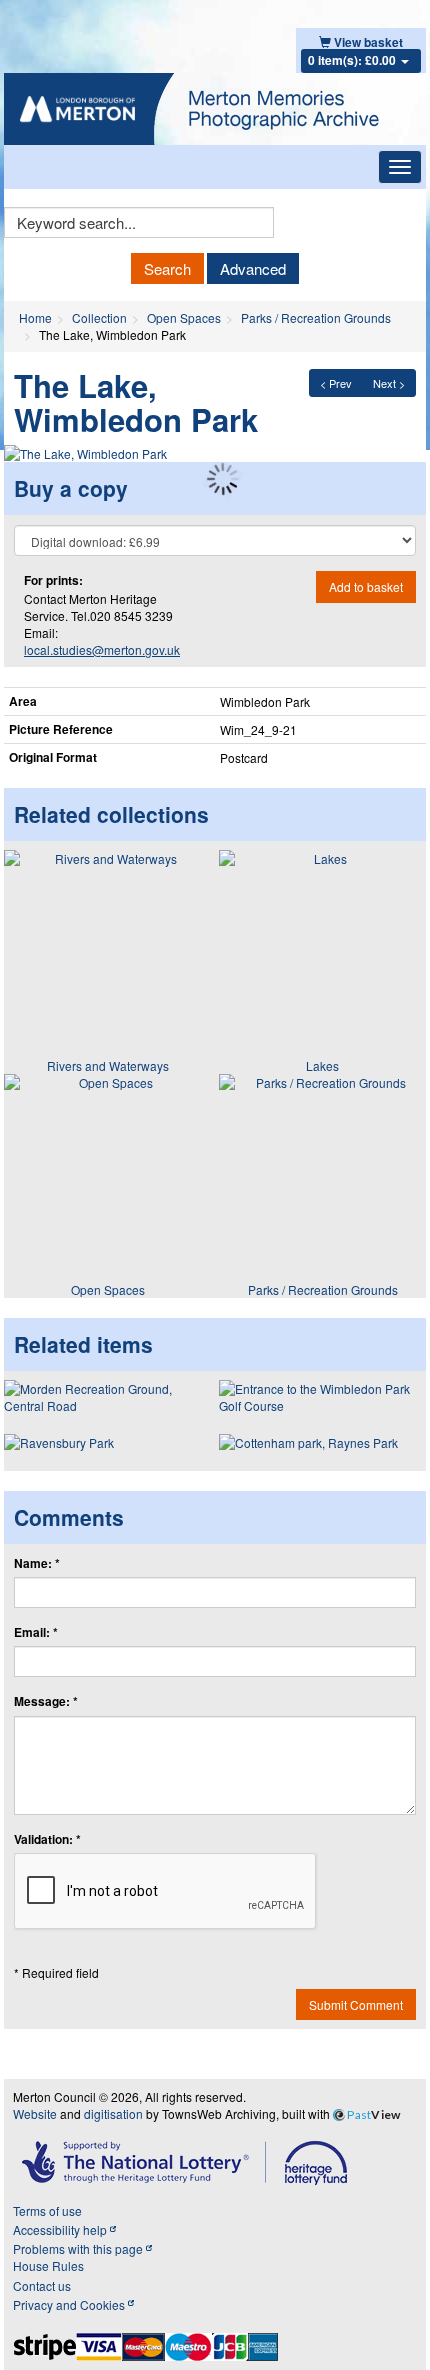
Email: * (36, 1632)
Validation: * (47, 1839)
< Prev (336, 383)
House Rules (48, 2265)
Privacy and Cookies (70, 2304)
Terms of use (47, 2210)
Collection (99, 317)
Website (35, 2113)
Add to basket (366, 586)
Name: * (37, 1563)
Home (35, 317)
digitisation (113, 2113)
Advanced (253, 268)
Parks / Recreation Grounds (316, 317)
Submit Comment (356, 2004)
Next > (389, 383)
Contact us (42, 2285)
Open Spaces (184, 317)
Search (167, 268)
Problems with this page (79, 2248)
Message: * (46, 1701)
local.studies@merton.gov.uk (102, 649)
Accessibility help (61, 2229)
